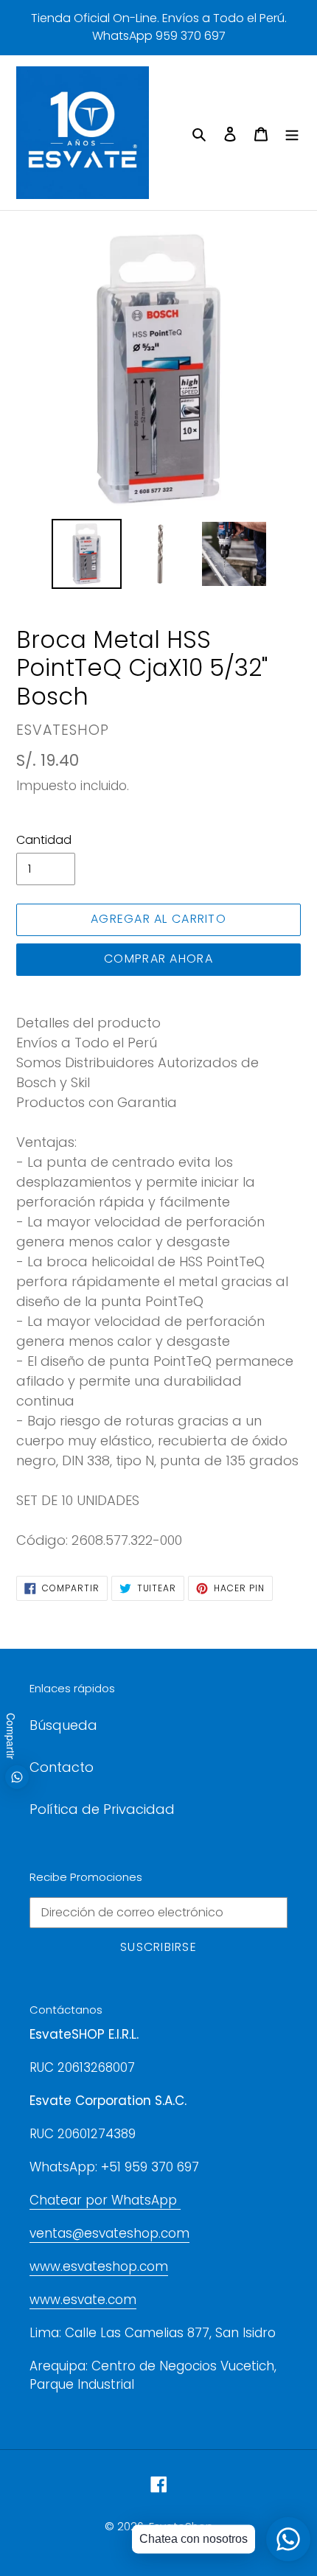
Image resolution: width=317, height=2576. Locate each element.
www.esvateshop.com (99, 2266)
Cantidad (44, 840)
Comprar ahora (158, 959)
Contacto (62, 1767)
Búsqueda (63, 1725)
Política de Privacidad (102, 1809)
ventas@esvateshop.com (109, 2233)
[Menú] (292, 133)
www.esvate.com (83, 2300)
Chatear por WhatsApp (105, 2200)
